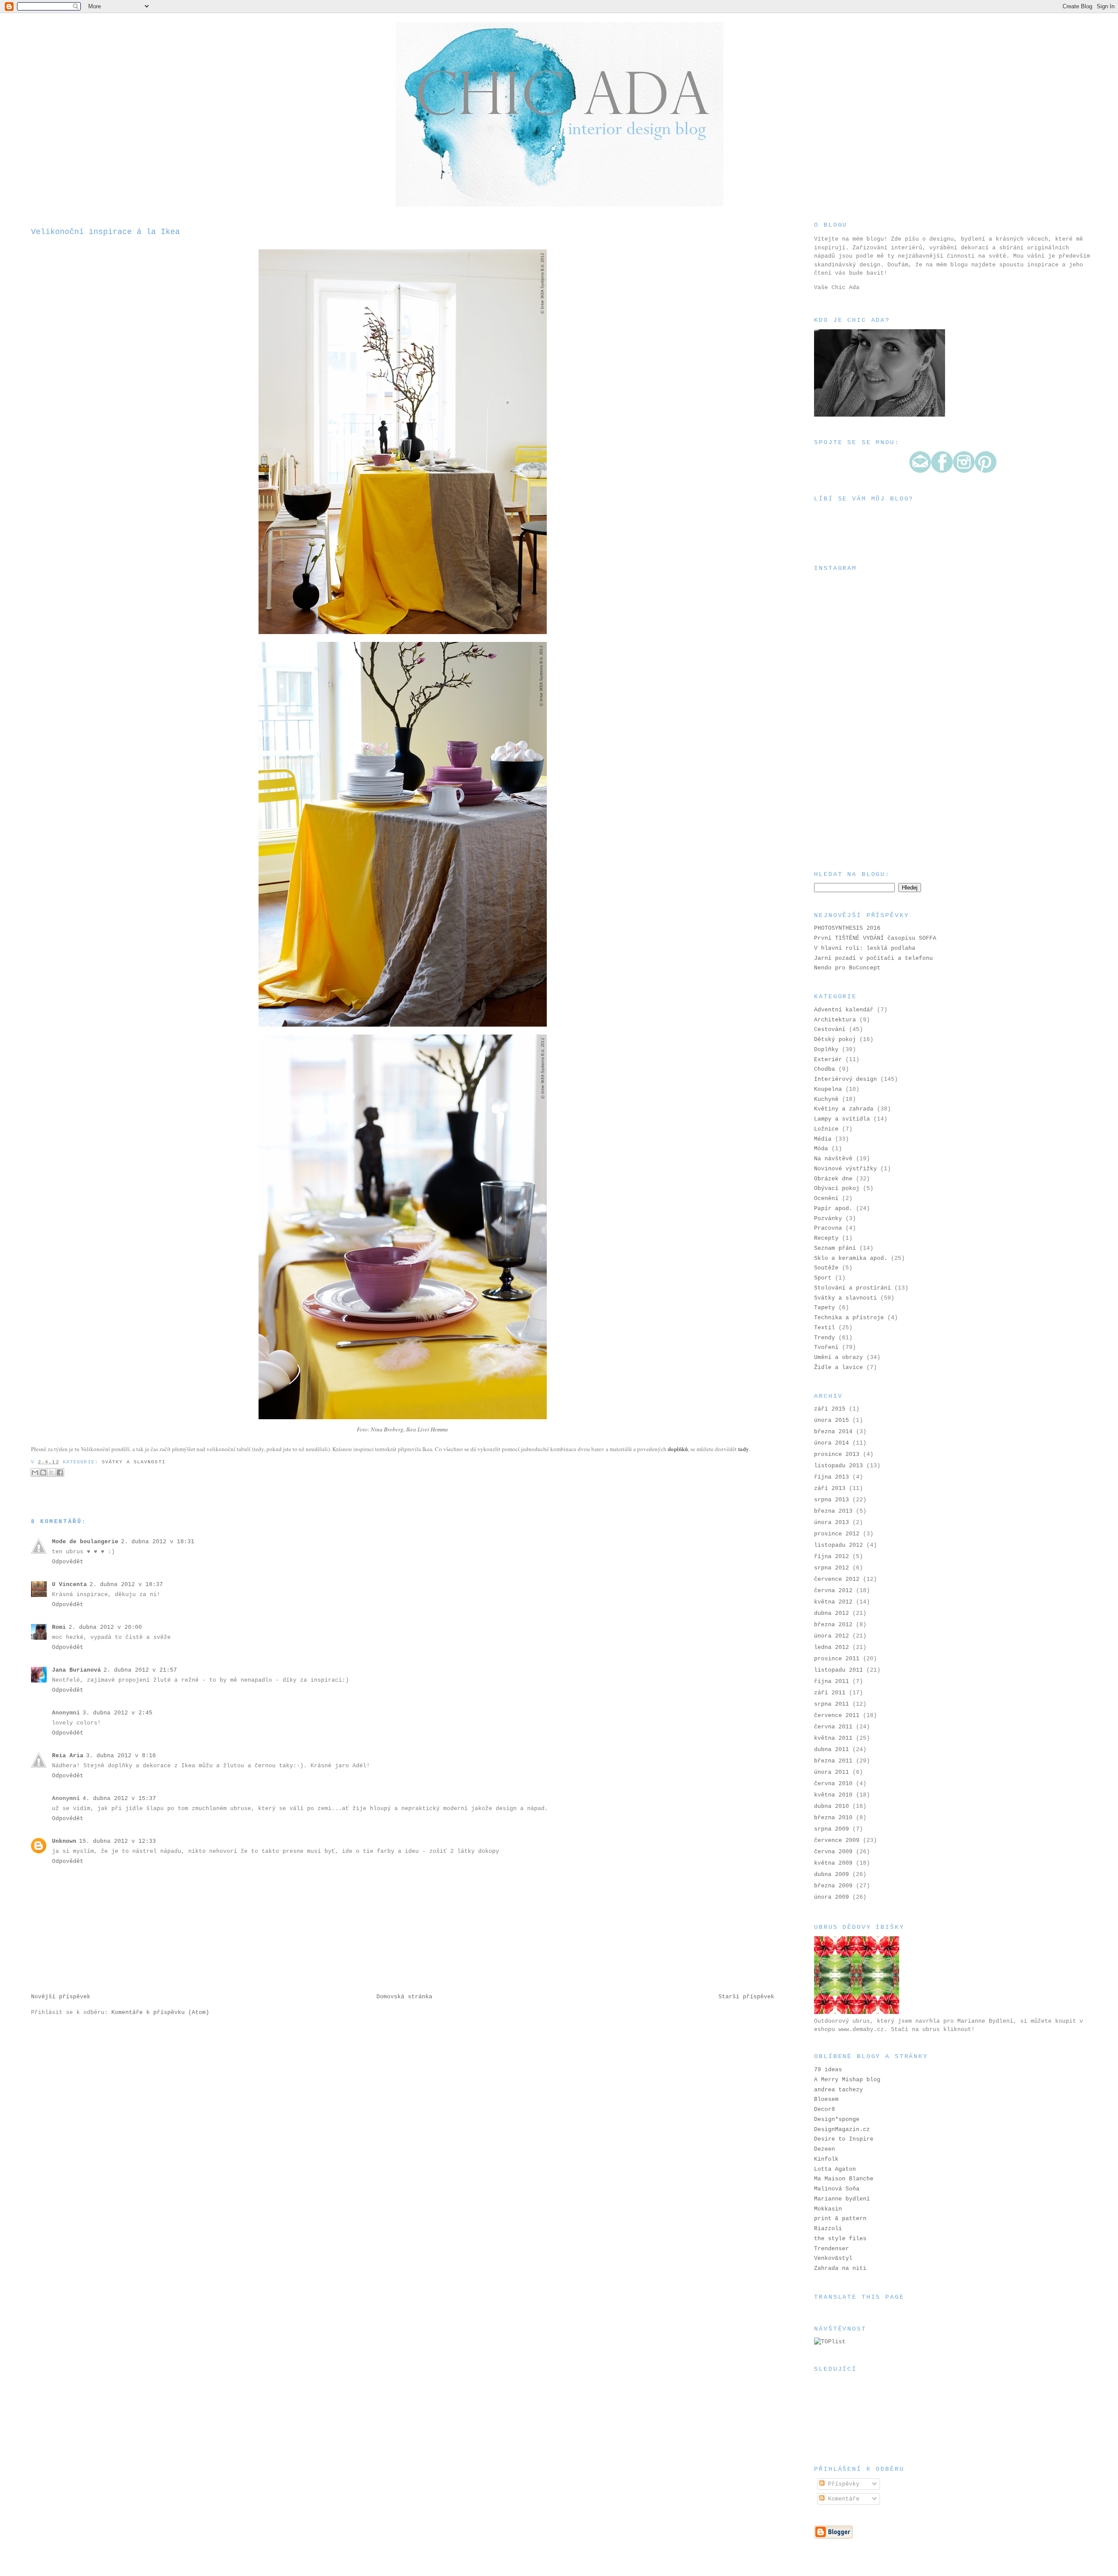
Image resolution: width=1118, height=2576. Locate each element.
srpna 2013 (832, 1500)
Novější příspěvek (61, 1997)
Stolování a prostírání (852, 1288)
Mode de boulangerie (85, 1542)
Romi (59, 1627)
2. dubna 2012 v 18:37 (126, 1585)
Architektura (835, 1020)
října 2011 (832, 1681)
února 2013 (832, 1522)
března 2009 (833, 1886)
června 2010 (833, 1784)
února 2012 (832, 1636)
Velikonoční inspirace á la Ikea (105, 232)
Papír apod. (833, 1209)
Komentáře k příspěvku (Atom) (160, 2012)
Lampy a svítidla (842, 1119)
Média (823, 1139)
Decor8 (825, 2109)
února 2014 (832, 1443)
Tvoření (826, 1347)
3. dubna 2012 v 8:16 (121, 1756)
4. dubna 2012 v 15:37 (119, 1798)
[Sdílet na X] (52, 1472)
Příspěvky (842, 2484)
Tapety (825, 1308)
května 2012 (833, 1602)
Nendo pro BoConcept (847, 968)
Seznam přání (835, 1248)
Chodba (825, 1069)
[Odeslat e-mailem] (35, 1472)
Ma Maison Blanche (844, 2179)
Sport (823, 1278)
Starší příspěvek (746, 1997)
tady (744, 1449)
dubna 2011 (832, 1750)
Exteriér (828, 1060)
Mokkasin (828, 2209)
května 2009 (833, 1863)
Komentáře (842, 2499)
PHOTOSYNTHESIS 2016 (847, 928)
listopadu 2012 (838, 1545)
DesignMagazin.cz (842, 2129)
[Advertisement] (858, 805)
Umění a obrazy (838, 1357)
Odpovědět (68, 1562)
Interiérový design (845, 1079)
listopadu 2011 (838, 1670)
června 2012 (833, 1591)
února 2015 (832, 1420)
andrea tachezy (838, 2090)
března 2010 (833, 1818)
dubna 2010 (832, 1806)
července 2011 (837, 1716)
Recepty (826, 1238)
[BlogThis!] (43, 1472)
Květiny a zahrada (844, 1109)
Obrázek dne (833, 1179)
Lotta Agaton (835, 2169)
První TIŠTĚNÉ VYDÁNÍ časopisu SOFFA (875, 938)
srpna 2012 (832, 1568)
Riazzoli (828, 2229)
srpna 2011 (832, 1704)
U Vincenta (69, 1585)
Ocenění (826, 1198)
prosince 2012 (837, 1534)
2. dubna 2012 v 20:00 (105, 1627)
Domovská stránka (404, 1997)
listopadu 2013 (838, 1466)
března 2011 (833, 1761)
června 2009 (833, 1852)
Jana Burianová (76, 1670)
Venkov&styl (833, 2258)
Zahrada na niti (840, 2268)
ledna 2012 (832, 1647)
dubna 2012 (832, 1613)
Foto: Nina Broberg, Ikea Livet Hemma (402, 1429)
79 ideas (828, 2070)
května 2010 (833, 1795)
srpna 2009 (832, 1829)
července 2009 (837, 1840)
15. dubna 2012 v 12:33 (117, 1841)
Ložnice (826, 1129)
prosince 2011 (837, 1659)
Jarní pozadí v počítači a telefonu (873, 958)
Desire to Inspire (844, 2139)
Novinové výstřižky (845, 1169)
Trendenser (832, 2249)
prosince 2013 (837, 1454)
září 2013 (830, 1488)
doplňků (678, 1449)
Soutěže (826, 1268)
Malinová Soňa (837, 2189)
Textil (825, 1328)
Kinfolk (826, 2159)
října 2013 (832, 1477)
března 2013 (833, 1511)
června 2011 (833, 1727)
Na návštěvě (833, 1159)
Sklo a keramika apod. (851, 1258)
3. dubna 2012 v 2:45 (117, 1713)
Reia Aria (68, 1756)
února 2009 (832, 1897)
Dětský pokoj (835, 1040)
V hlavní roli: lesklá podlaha (865, 948)
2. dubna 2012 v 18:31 (158, 1542)
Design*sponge (837, 2119)
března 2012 (833, 1625)
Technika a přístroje (849, 1318)
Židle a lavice (838, 1367)
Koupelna (828, 1089)
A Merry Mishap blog (847, 2080)
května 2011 (833, 1738)
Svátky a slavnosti (134, 1462)
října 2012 (832, 1557)
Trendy (825, 1338)
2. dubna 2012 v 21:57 (140, 1670)
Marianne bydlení (842, 2199)
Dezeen (825, 2149)
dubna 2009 (832, 1874)
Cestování (830, 1029)
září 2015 (830, 1409)
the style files (840, 2239)
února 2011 (832, 1772)
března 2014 (833, 1432)
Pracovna (828, 1228)
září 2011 (830, 1693)
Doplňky (826, 1050)
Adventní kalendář (844, 1010)
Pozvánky (828, 1219)
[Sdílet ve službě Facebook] (60, 1472)
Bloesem (826, 2099)
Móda (821, 1149)
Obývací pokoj (837, 1188)
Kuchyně (826, 1099)
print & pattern (840, 2219)
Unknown (64, 1841)
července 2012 (837, 1579)
